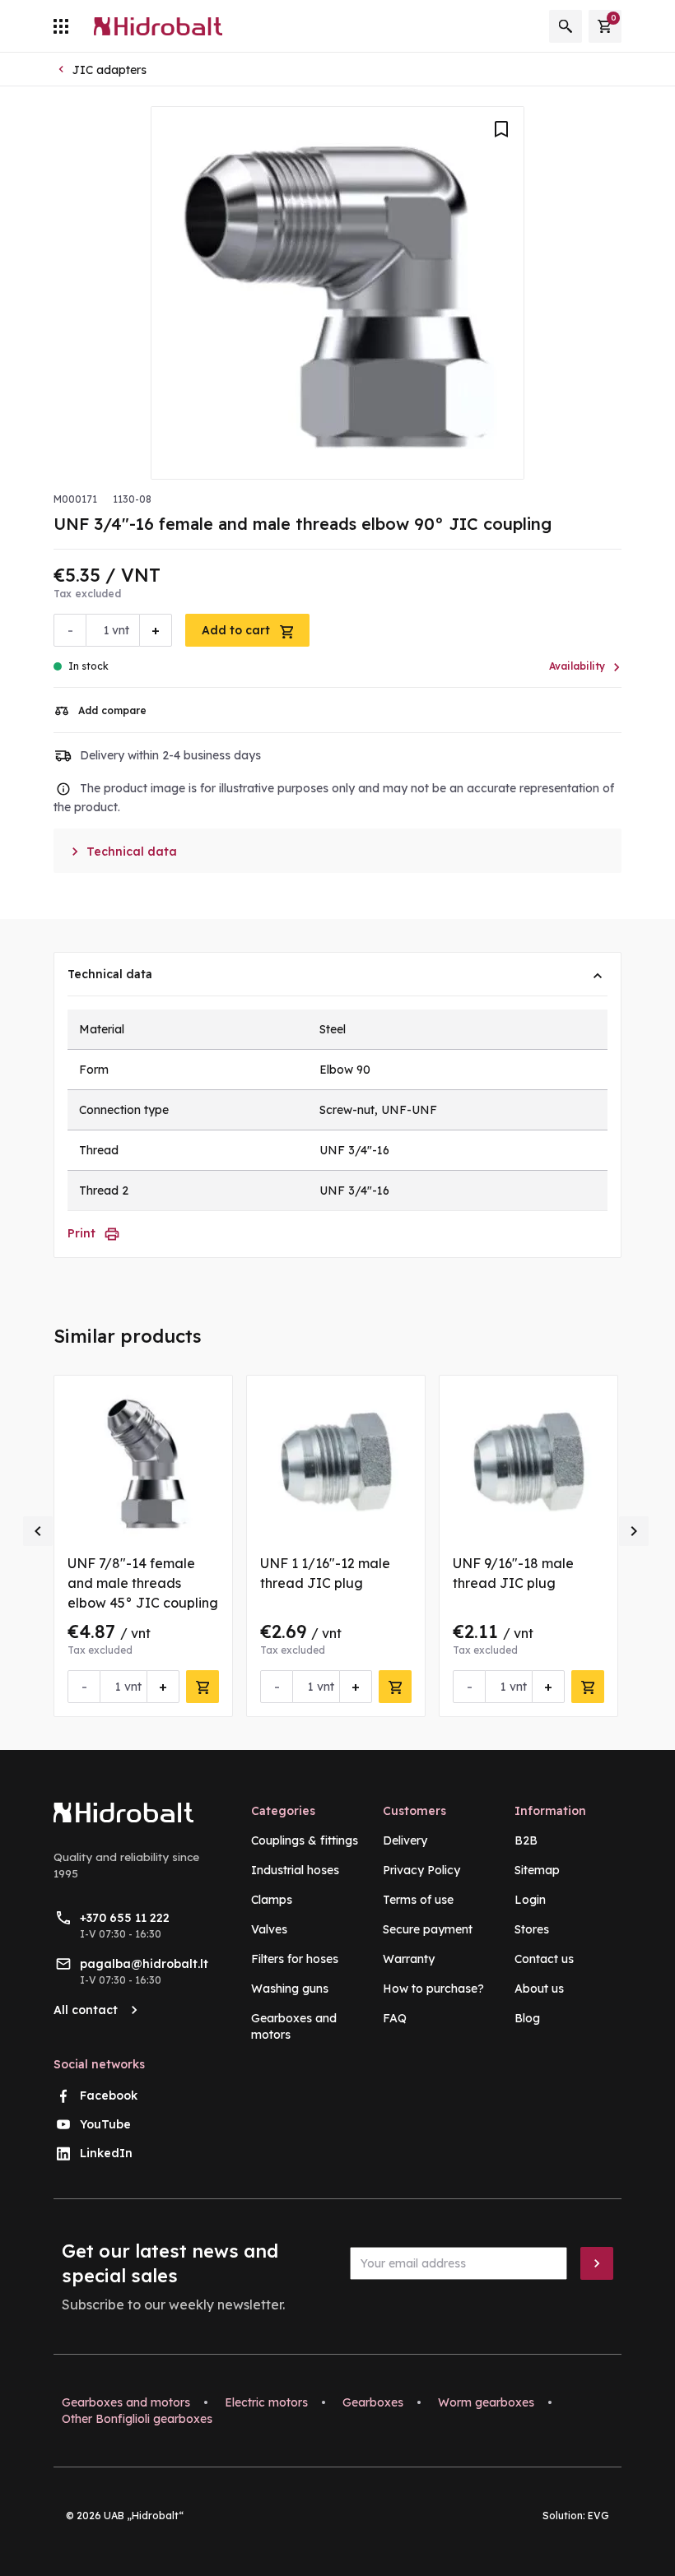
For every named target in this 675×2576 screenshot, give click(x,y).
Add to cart (237, 630)
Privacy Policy (421, 1870)
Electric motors (266, 2402)
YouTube (105, 2124)
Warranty (409, 1959)
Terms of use (418, 1900)
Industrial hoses (295, 1870)
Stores (532, 1929)
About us (539, 1989)
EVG (598, 2516)
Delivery (405, 1840)
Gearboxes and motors (126, 2402)
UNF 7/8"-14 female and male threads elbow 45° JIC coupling (143, 1583)
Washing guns (290, 1989)
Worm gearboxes (486, 2402)
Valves (269, 1929)
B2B (526, 1840)
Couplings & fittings (305, 1840)
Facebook (109, 2096)
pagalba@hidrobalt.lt (144, 1964)
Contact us (544, 1959)
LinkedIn (106, 2153)
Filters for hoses (295, 1959)
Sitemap (537, 1870)
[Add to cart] (202, 1687)
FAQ (395, 2018)
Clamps (272, 1900)
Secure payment (428, 1929)
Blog (527, 2018)
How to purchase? (433, 1989)
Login (530, 1900)
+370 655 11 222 (125, 1918)
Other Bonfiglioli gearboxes (137, 2419)
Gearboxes (373, 2402)
